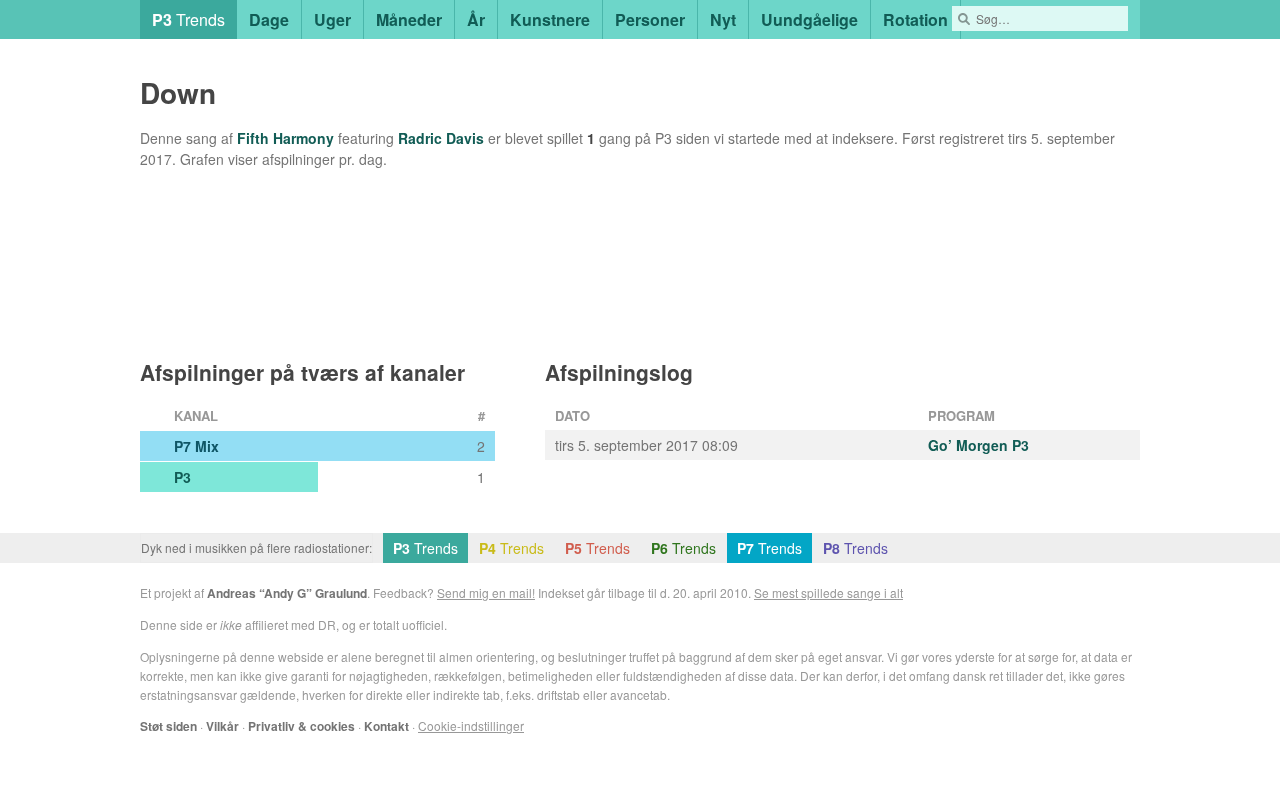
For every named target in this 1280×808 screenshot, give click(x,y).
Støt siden (168, 726)
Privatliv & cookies (301, 726)
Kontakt (386, 726)
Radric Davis (441, 138)
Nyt (723, 19)
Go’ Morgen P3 (978, 445)
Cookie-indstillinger (471, 725)
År (476, 19)
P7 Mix (196, 446)
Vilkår (222, 726)
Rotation (915, 19)
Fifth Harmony (285, 138)
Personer (650, 19)
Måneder (409, 19)
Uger (332, 19)
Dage (269, 19)
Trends (188, 19)
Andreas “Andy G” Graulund (287, 593)
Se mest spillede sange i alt (828, 592)
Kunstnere (550, 19)
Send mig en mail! (486, 592)
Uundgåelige (809, 19)
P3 (182, 477)
